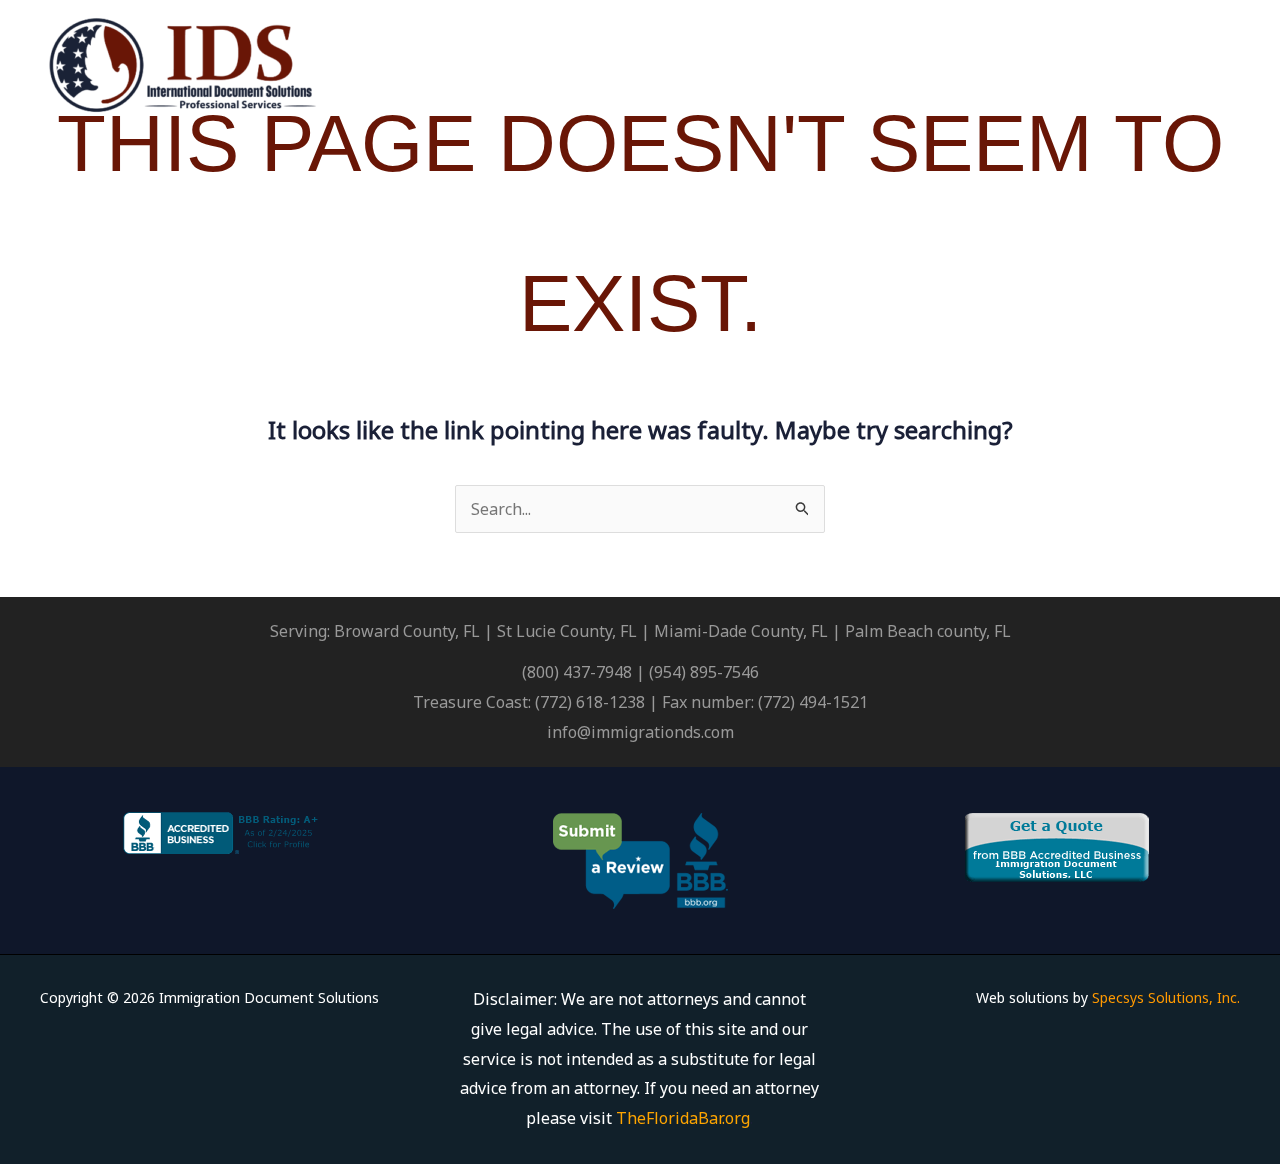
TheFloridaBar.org (683, 1118)
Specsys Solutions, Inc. (1166, 997)
